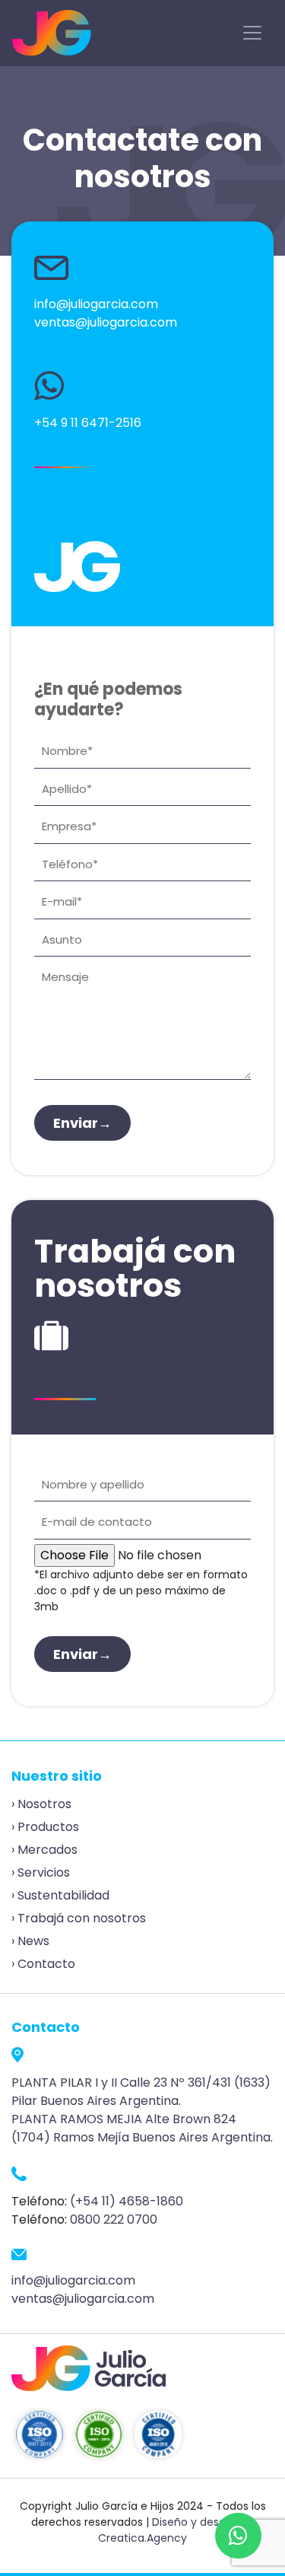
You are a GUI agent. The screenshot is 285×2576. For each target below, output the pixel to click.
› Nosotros (41, 1804)
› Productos (45, 1827)
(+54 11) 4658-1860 (127, 2201)
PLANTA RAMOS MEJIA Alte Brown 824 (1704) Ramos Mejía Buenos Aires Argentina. (142, 2128)
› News (30, 1941)
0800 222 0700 (114, 2219)
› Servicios (41, 1872)
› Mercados (44, 1850)
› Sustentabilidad (60, 1895)
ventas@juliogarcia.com (106, 322)
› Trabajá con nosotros (79, 1918)
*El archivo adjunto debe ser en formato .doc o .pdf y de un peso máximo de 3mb (141, 1590)
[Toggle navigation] (252, 33)
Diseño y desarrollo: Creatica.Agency (176, 2530)
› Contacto (43, 1964)
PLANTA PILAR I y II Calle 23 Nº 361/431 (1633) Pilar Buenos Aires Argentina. (141, 2092)
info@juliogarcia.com (96, 304)
